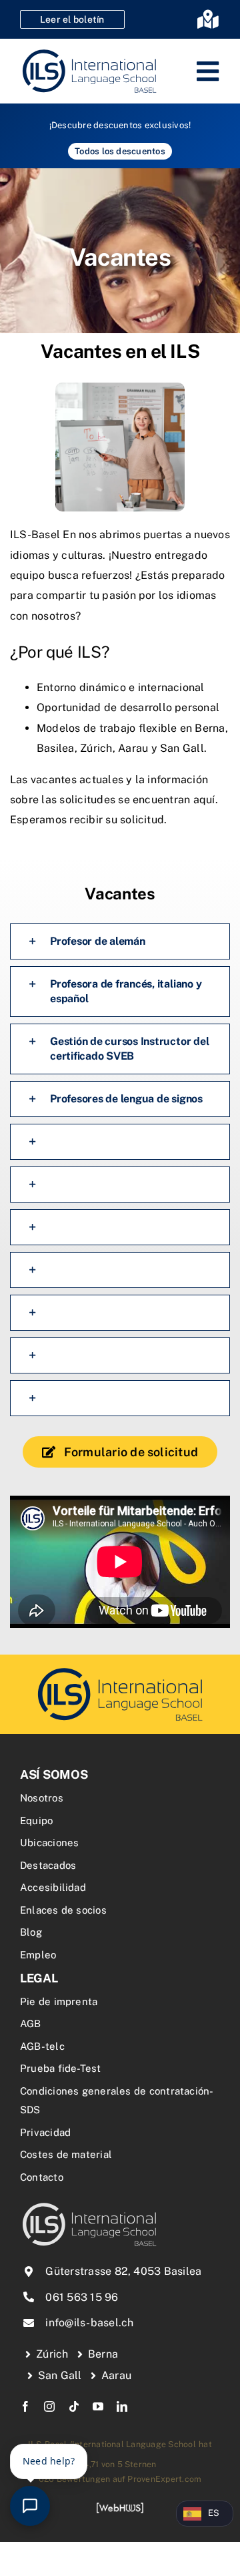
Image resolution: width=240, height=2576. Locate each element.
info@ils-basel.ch (89, 2323)
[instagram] (49, 2406)
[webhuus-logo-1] (120, 2507)
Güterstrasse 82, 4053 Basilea (123, 2271)
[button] (120, 941)
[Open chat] (30, 2506)
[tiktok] (74, 2406)
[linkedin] (122, 2406)
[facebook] (25, 2406)
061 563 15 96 (82, 2297)
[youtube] (98, 2406)
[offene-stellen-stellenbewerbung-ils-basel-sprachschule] (120, 1670)
